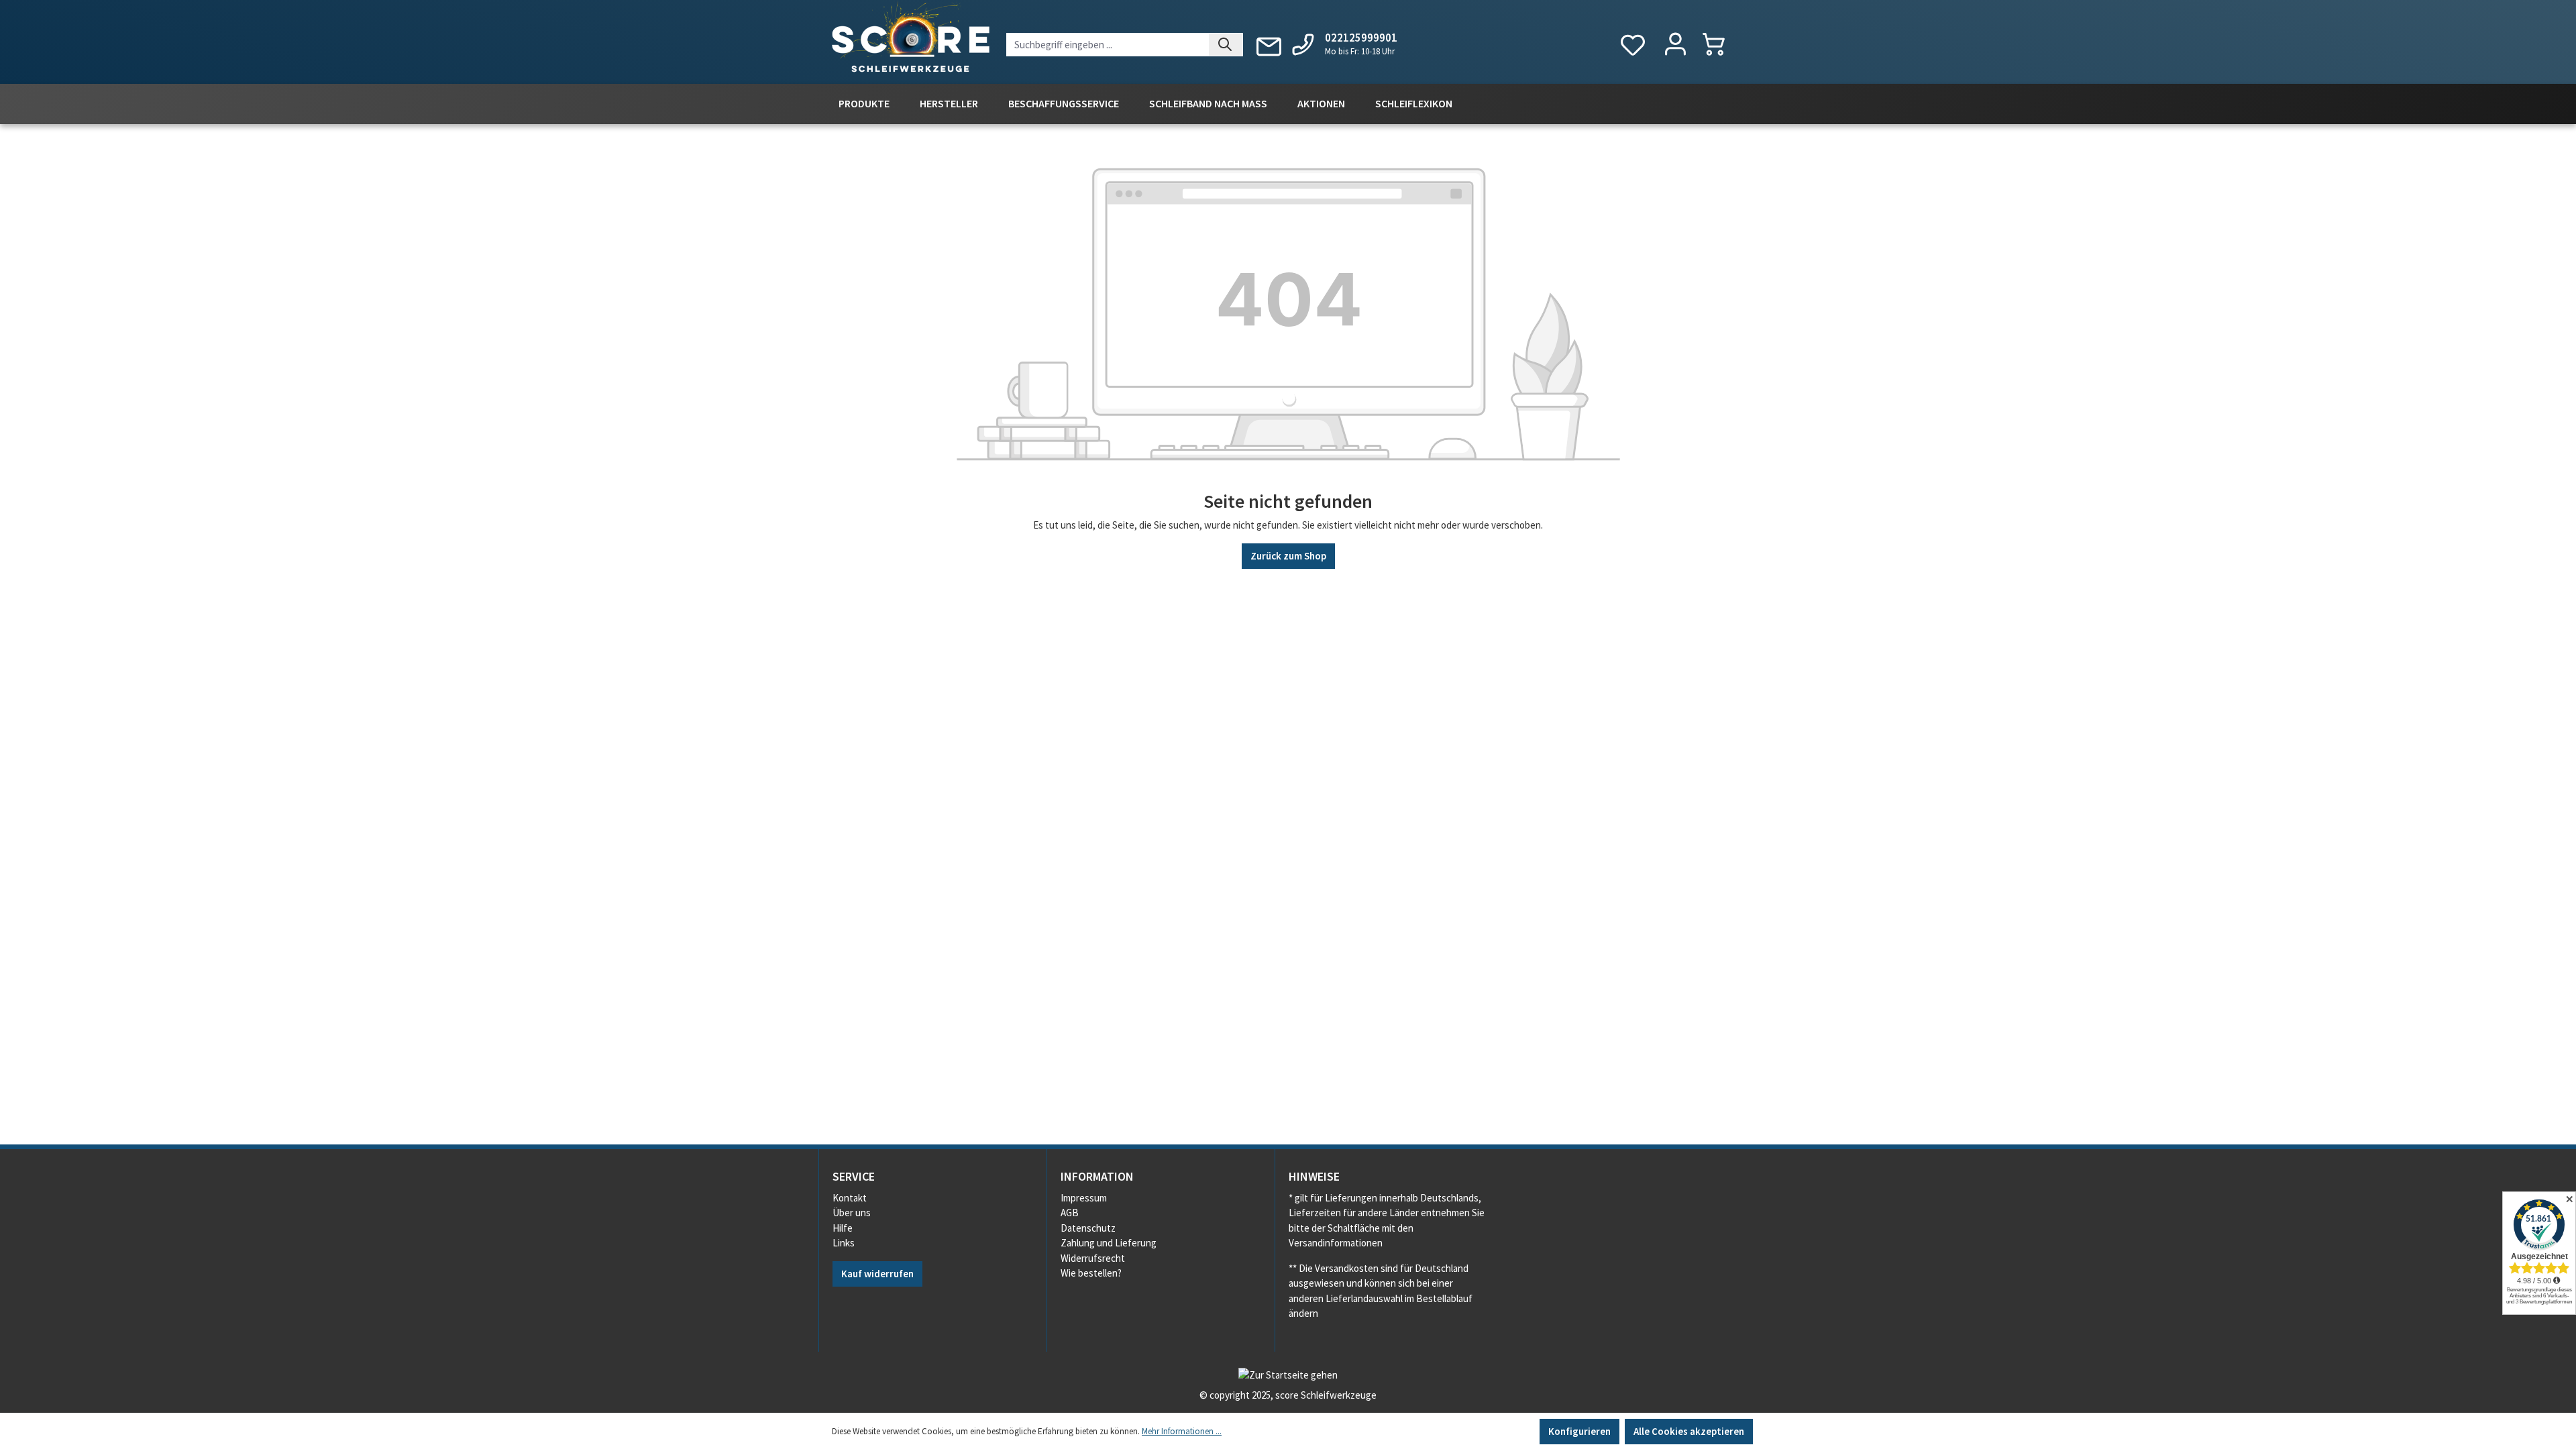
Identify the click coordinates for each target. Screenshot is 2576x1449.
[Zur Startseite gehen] (911, 40)
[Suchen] (1226, 45)
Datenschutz (1088, 1228)
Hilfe (843, 1228)
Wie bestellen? (1091, 1273)
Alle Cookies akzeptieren (1689, 1431)
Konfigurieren (1579, 1431)
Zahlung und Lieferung (1109, 1243)
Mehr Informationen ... (1182, 1431)
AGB (1070, 1213)
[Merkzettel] (1633, 45)
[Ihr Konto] (1675, 45)
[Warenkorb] (1720, 44)
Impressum (1084, 1198)
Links (844, 1243)
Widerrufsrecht (1093, 1258)
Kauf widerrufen (877, 1274)
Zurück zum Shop (1288, 556)
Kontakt (850, 1198)
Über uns (852, 1213)
